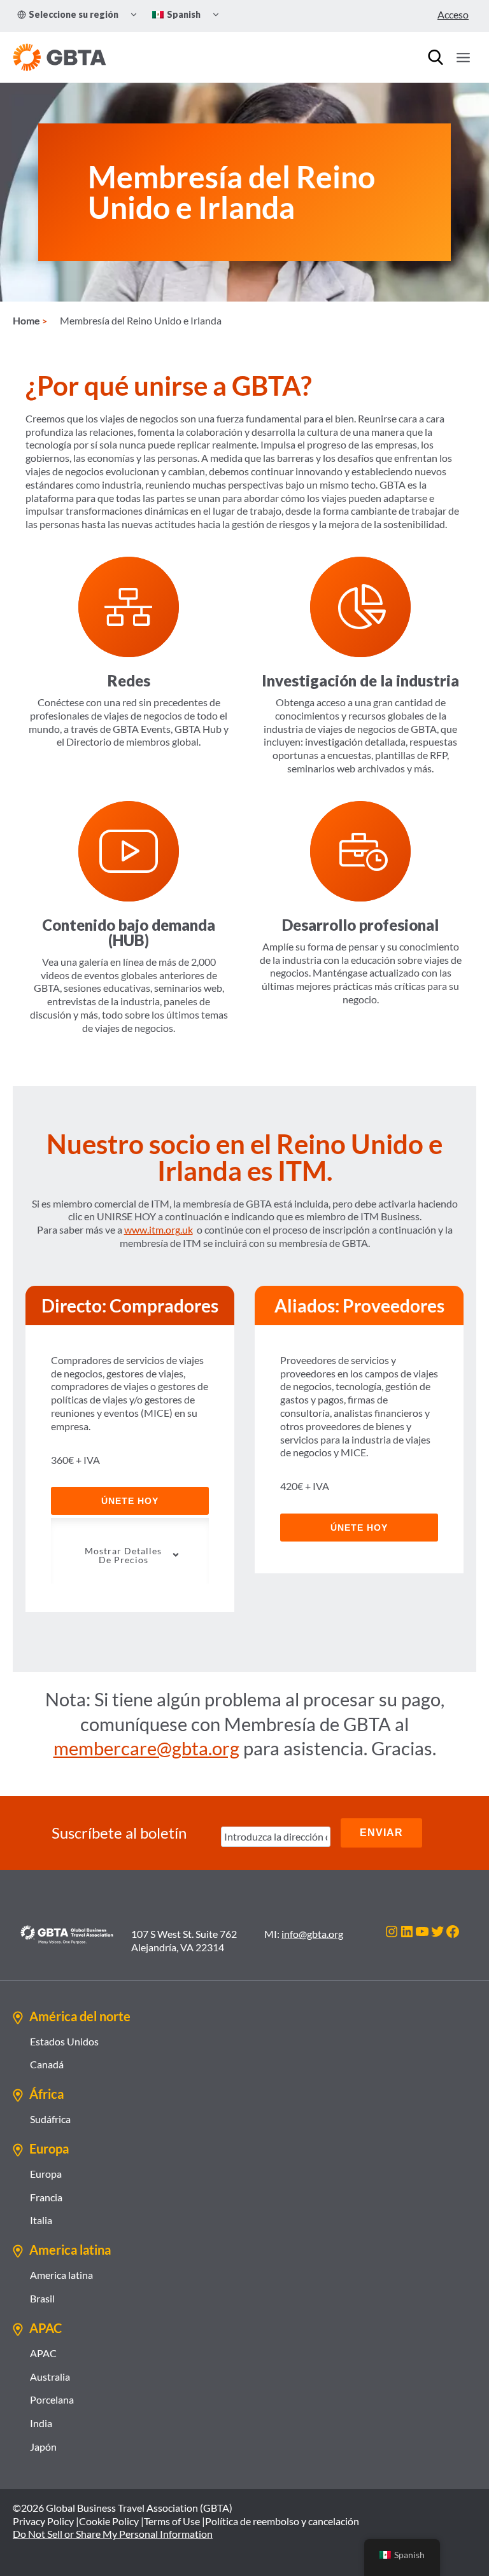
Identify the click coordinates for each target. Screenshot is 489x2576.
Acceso (453, 14)
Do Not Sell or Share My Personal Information (113, 2534)
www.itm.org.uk (159, 1229)
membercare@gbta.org (146, 1748)
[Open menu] (463, 57)
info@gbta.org (312, 1934)
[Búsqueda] (436, 57)
